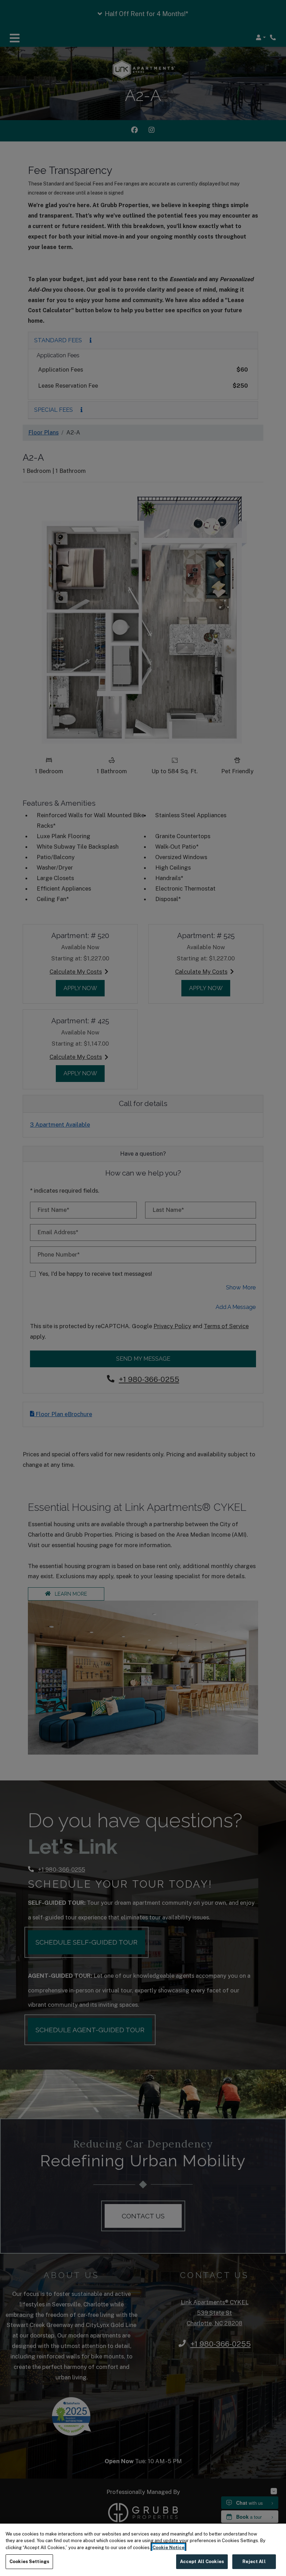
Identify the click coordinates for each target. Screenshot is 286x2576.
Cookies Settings (29, 2562)
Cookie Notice (168, 2548)
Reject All (254, 2562)
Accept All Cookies (202, 2562)
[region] (143, 2550)
